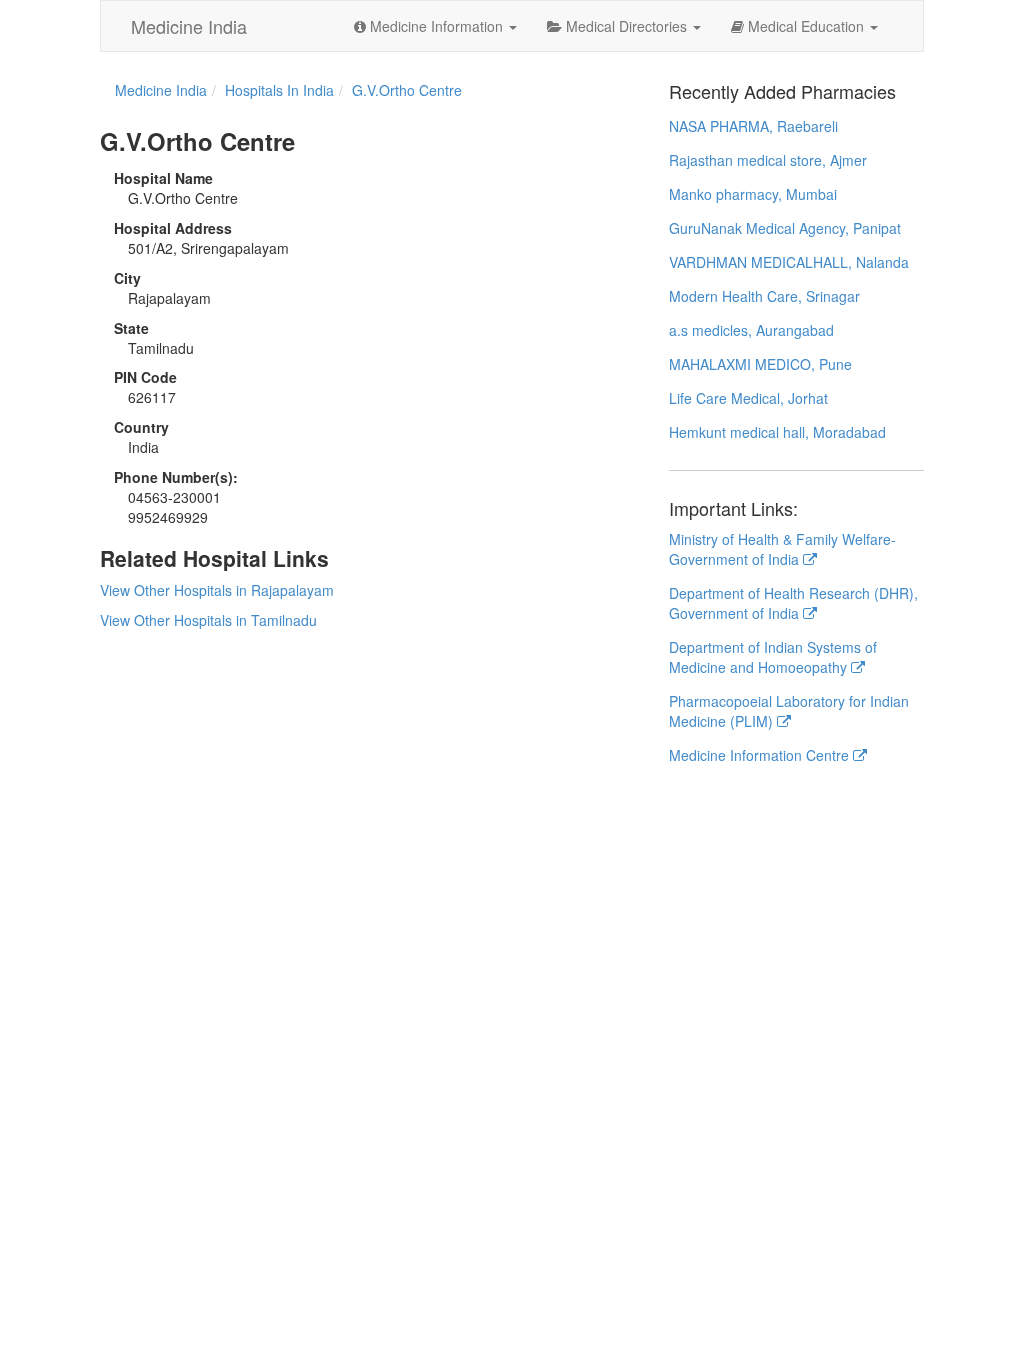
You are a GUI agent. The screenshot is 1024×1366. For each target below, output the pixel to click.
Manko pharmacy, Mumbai (753, 194)
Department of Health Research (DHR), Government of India (793, 603)
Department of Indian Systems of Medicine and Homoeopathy (773, 657)
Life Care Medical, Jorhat (748, 398)
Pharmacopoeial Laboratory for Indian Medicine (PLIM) (789, 711)
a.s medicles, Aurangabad (751, 330)
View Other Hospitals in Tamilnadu (208, 620)
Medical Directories (626, 26)
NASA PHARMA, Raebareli (753, 126)
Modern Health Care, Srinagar (764, 296)
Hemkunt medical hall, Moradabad (777, 432)
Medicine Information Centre (761, 755)
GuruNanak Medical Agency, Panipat (785, 228)
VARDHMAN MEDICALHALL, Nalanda (789, 262)
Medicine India (189, 26)
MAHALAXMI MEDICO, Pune (760, 364)
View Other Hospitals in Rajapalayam (217, 590)
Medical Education (806, 26)
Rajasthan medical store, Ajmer (768, 160)
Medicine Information (436, 26)
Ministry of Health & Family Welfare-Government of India (782, 549)
